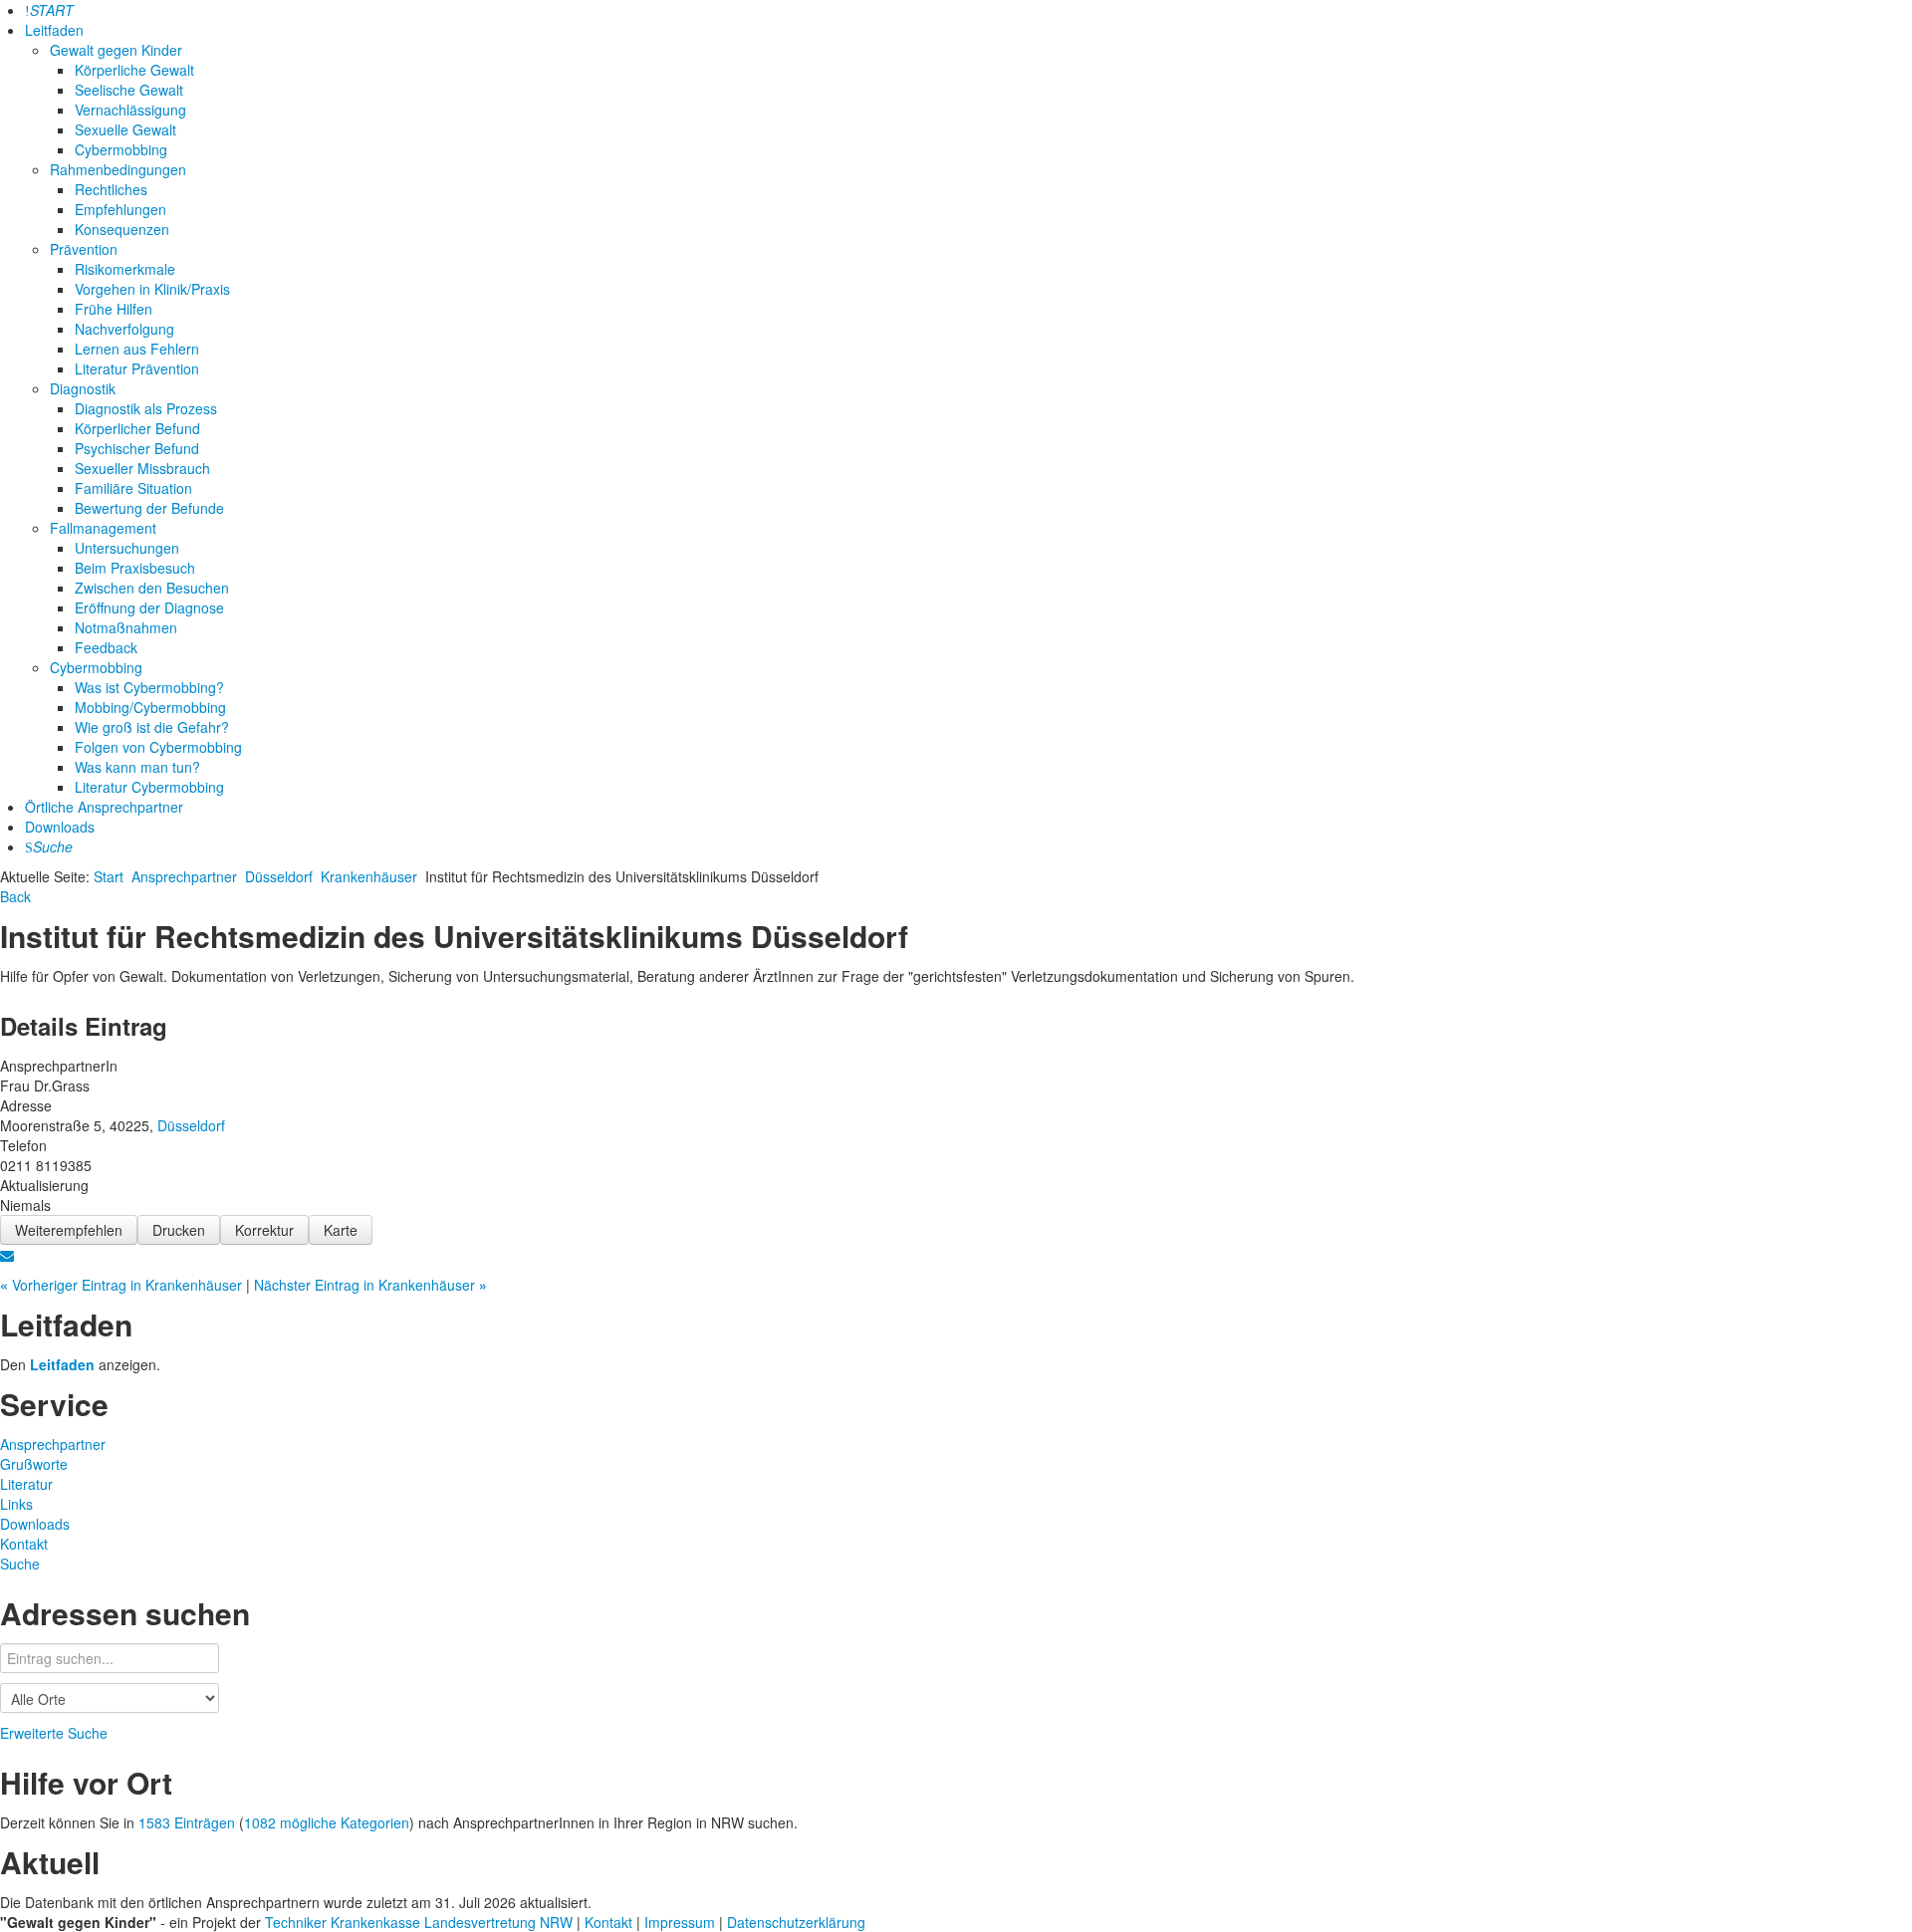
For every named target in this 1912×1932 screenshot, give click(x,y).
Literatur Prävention (137, 368)
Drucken (179, 1230)
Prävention (84, 249)
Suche (20, 1564)
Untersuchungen (127, 548)
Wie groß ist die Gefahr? (152, 727)
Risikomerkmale (125, 269)
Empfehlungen (120, 209)
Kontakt (24, 1544)
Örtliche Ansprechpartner (104, 807)
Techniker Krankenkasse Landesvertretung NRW (419, 1922)
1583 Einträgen (187, 1822)
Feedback (106, 647)
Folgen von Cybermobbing (158, 747)
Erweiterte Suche (54, 1733)
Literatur (26, 1484)
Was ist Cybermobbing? (149, 687)
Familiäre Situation (133, 488)
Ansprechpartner (184, 876)
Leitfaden (54, 30)
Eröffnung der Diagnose (149, 607)
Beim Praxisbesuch (135, 568)
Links (16, 1504)
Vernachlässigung (130, 110)
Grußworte (34, 1464)
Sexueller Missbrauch (142, 468)
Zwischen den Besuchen (152, 588)
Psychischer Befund (137, 448)
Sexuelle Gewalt (125, 129)
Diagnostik (83, 388)
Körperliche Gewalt (134, 70)
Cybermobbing (121, 149)
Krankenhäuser (369, 876)
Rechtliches (111, 189)
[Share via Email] (7, 1255)
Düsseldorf (279, 876)
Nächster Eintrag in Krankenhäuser (370, 1285)
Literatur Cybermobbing (149, 787)
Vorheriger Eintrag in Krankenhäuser (123, 1285)
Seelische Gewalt (129, 90)
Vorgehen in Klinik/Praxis (152, 289)
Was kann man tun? (137, 767)
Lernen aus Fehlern (137, 349)
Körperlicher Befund (137, 428)
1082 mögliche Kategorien (327, 1822)
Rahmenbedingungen (118, 169)
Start (109, 876)
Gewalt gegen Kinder (116, 50)
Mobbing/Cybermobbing (150, 707)
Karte (341, 1230)
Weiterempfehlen (69, 1230)
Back (15, 896)
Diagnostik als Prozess (146, 408)
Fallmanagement (103, 528)
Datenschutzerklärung (796, 1922)
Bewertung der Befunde (149, 508)
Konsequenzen (122, 229)
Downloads (60, 827)
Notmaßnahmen (126, 627)
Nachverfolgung (124, 329)
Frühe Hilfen (114, 309)
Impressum (682, 1922)
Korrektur (264, 1230)
